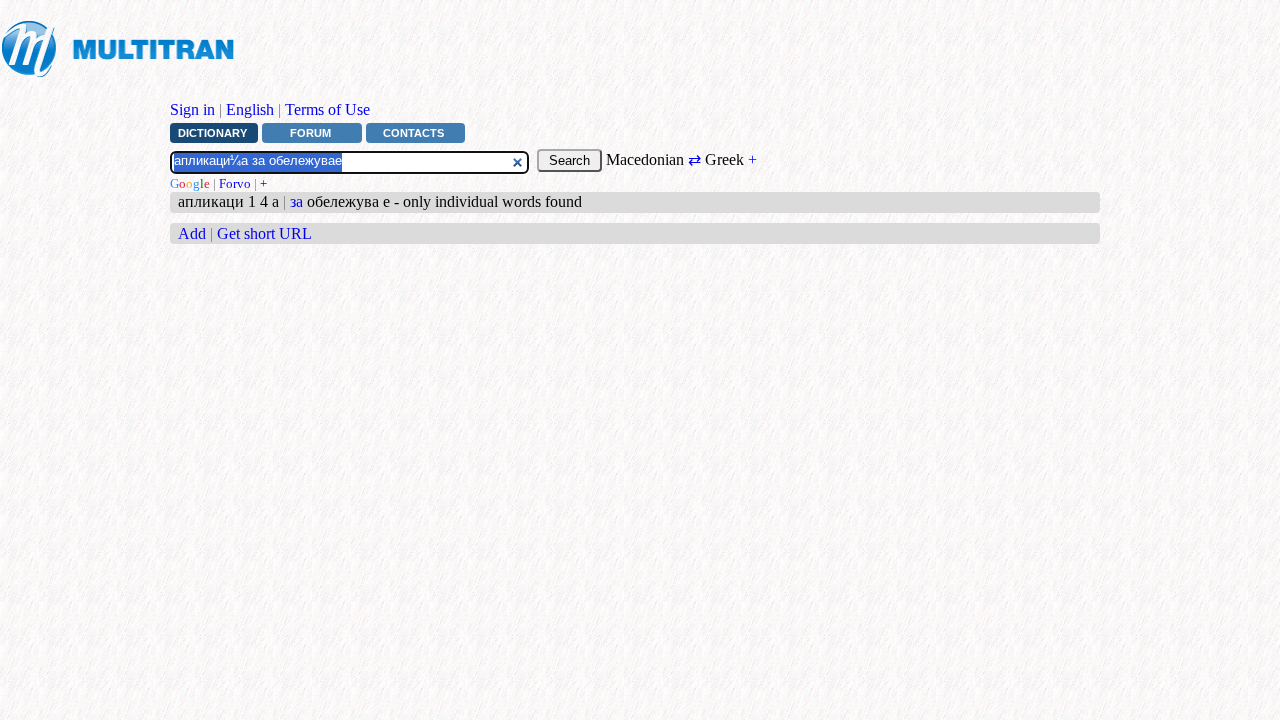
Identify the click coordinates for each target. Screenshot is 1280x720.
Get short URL (264, 233)
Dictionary (212, 133)
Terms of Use (327, 109)
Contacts (413, 133)
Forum (310, 133)
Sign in (192, 109)
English (250, 109)
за (296, 201)
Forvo (235, 183)
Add (192, 233)
